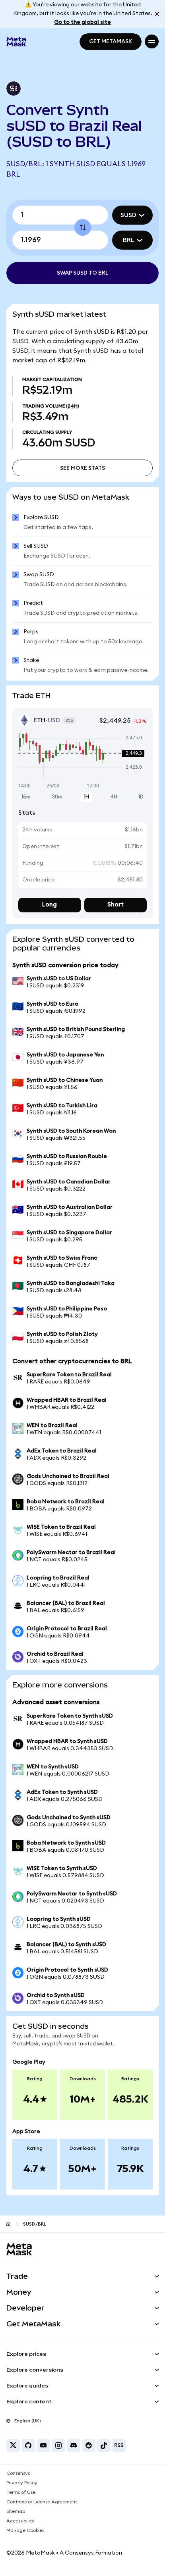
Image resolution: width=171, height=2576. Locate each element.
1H (86, 797)
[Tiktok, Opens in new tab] (104, 2445)
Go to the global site (83, 22)
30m (57, 797)
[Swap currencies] (83, 227)
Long (50, 905)
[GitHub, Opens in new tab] (28, 2445)
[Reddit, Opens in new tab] (89, 2445)
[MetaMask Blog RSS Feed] (119, 2445)
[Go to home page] (8, 2224)
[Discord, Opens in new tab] (74, 2445)
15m (26, 797)
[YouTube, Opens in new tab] (43, 2445)
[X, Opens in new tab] (13, 2445)
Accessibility (20, 2521)
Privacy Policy (22, 2483)
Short (116, 905)
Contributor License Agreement (42, 2502)
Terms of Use (21, 2492)
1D (141, 797)
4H (114, 797)
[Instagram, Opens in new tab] (58, 2445)
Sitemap (16, 2511)
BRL (129, 240)
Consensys (18, 2473)
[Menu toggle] (152, 41)
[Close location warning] (157, 14)
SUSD (128, 215)
